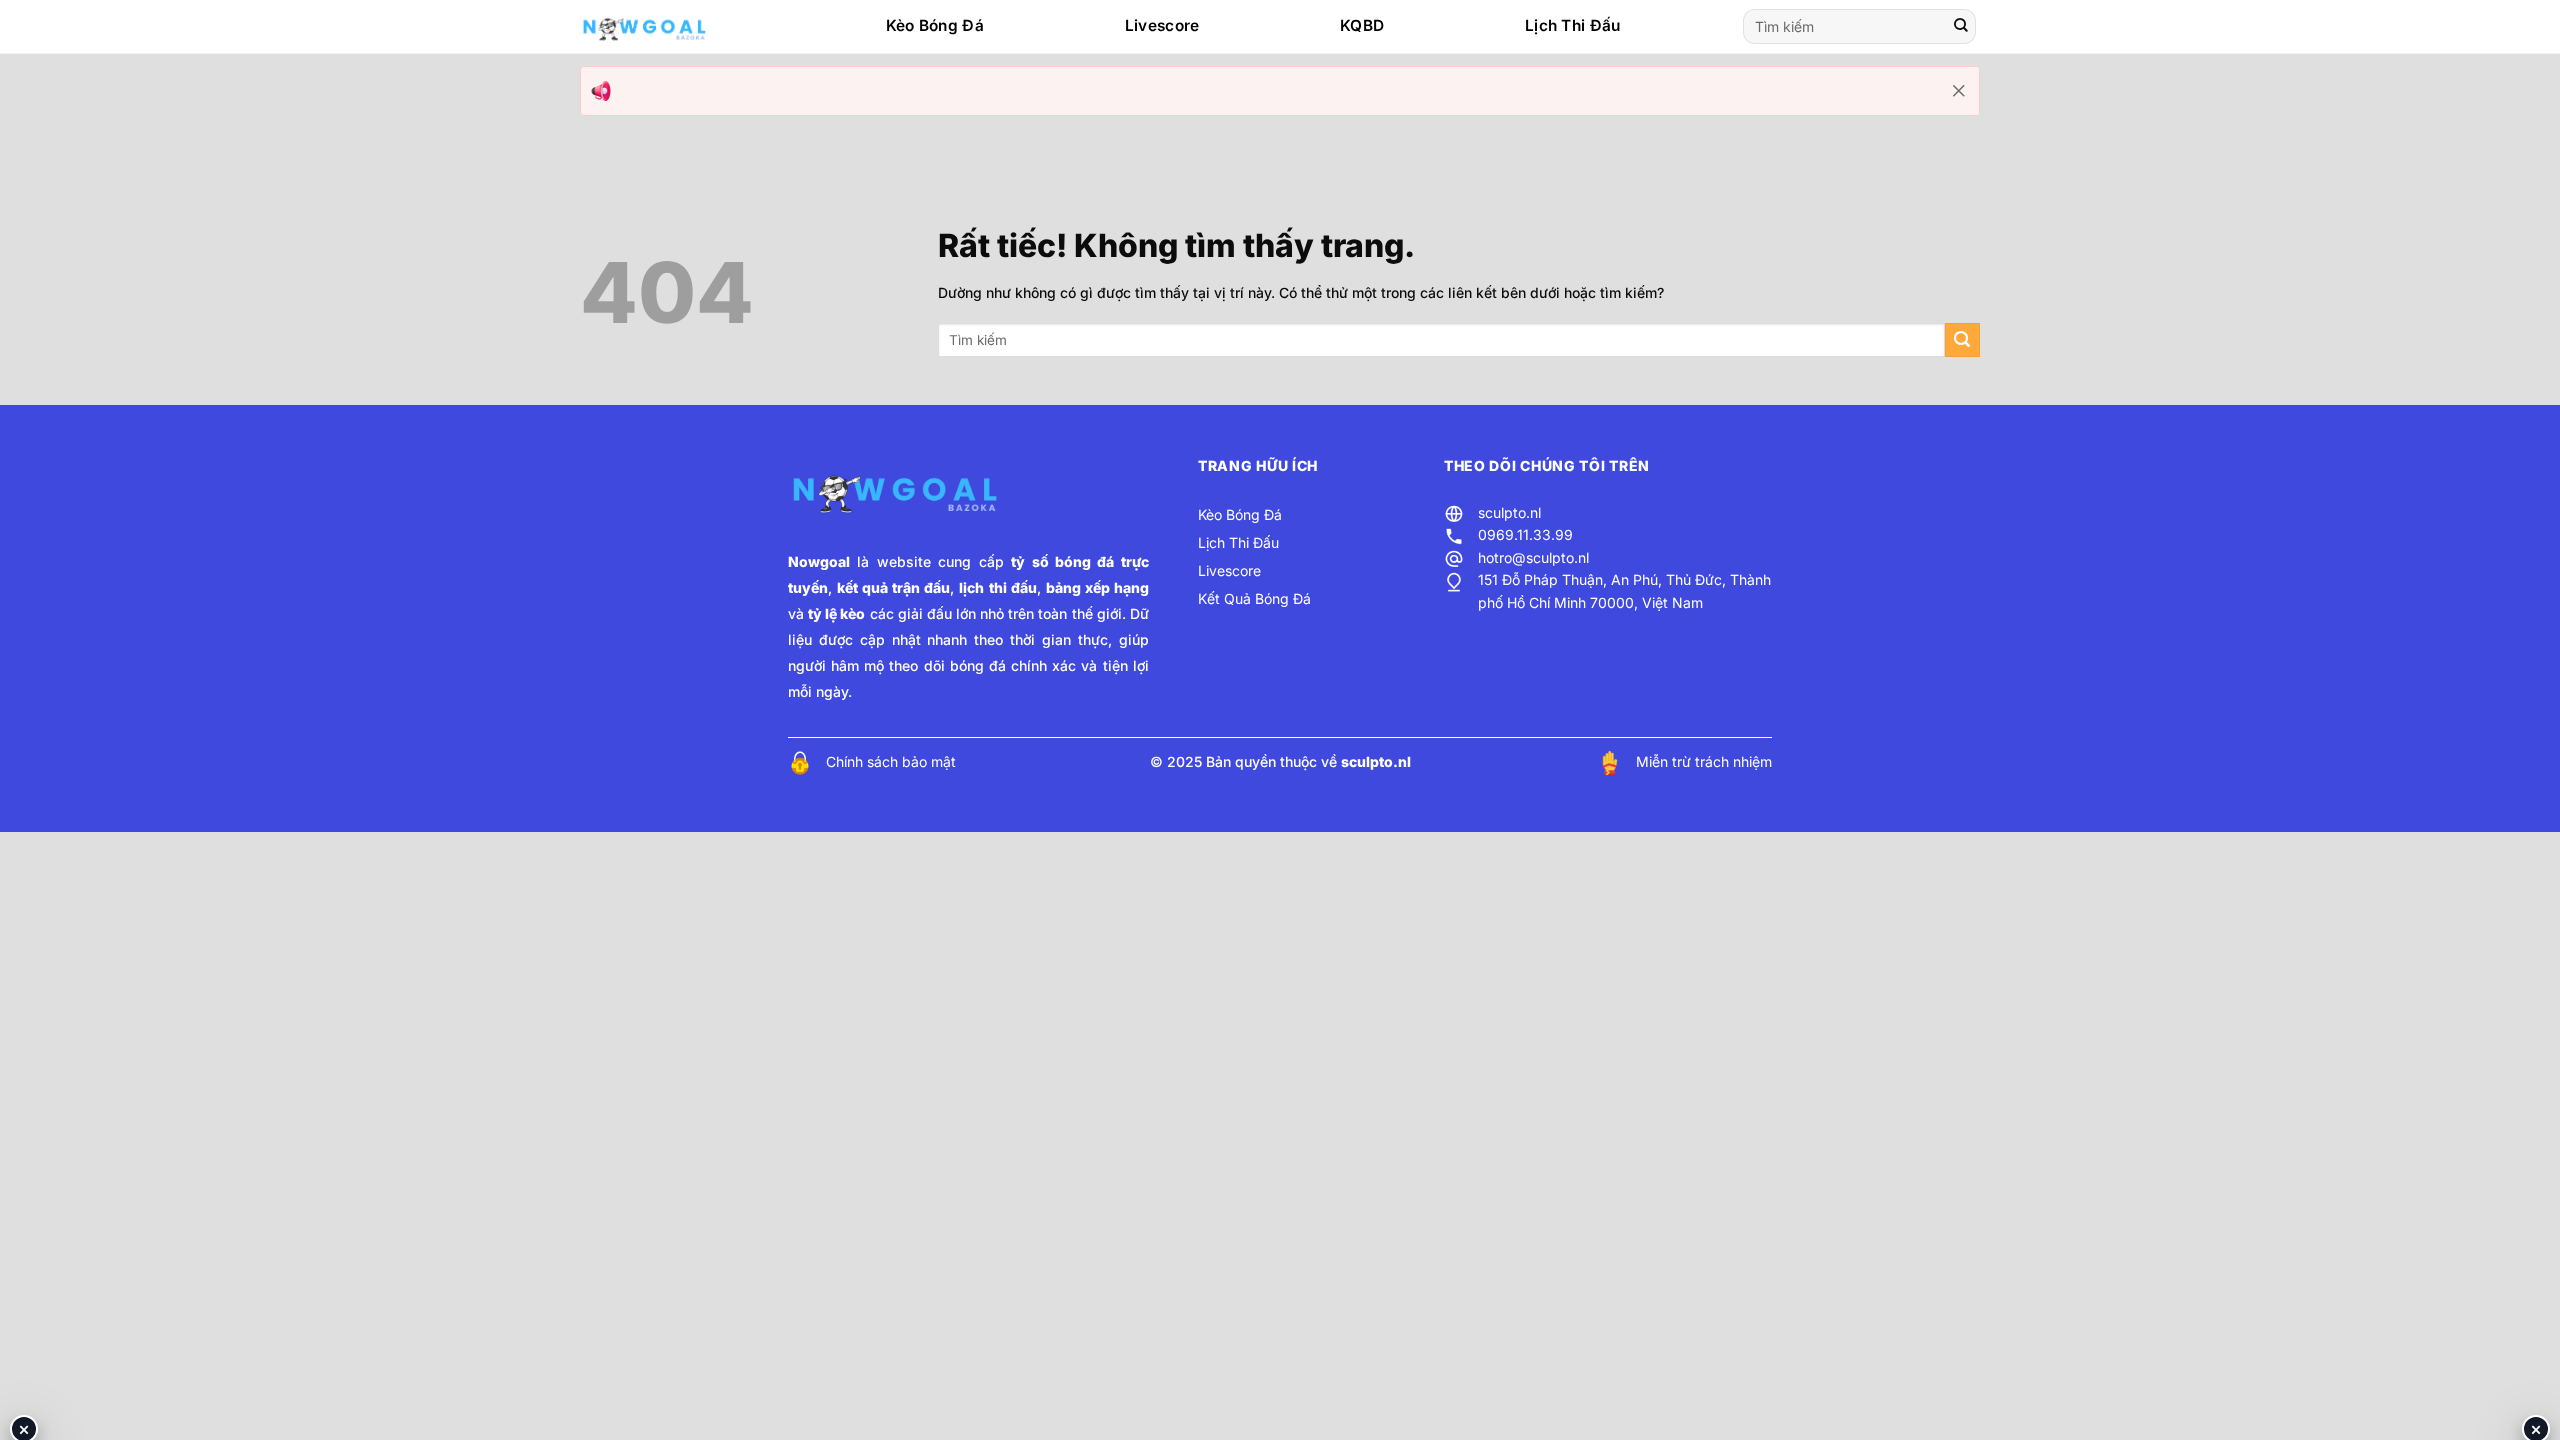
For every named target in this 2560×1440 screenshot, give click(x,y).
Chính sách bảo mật (891, 761)
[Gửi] (1961, 27)
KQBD (1362, 25)
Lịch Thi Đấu (1573, 25)
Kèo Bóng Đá (935, 25)
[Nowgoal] (664, 27)
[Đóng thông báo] (1959, 91)
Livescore (1162, 25)
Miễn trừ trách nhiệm (1704, 761)
